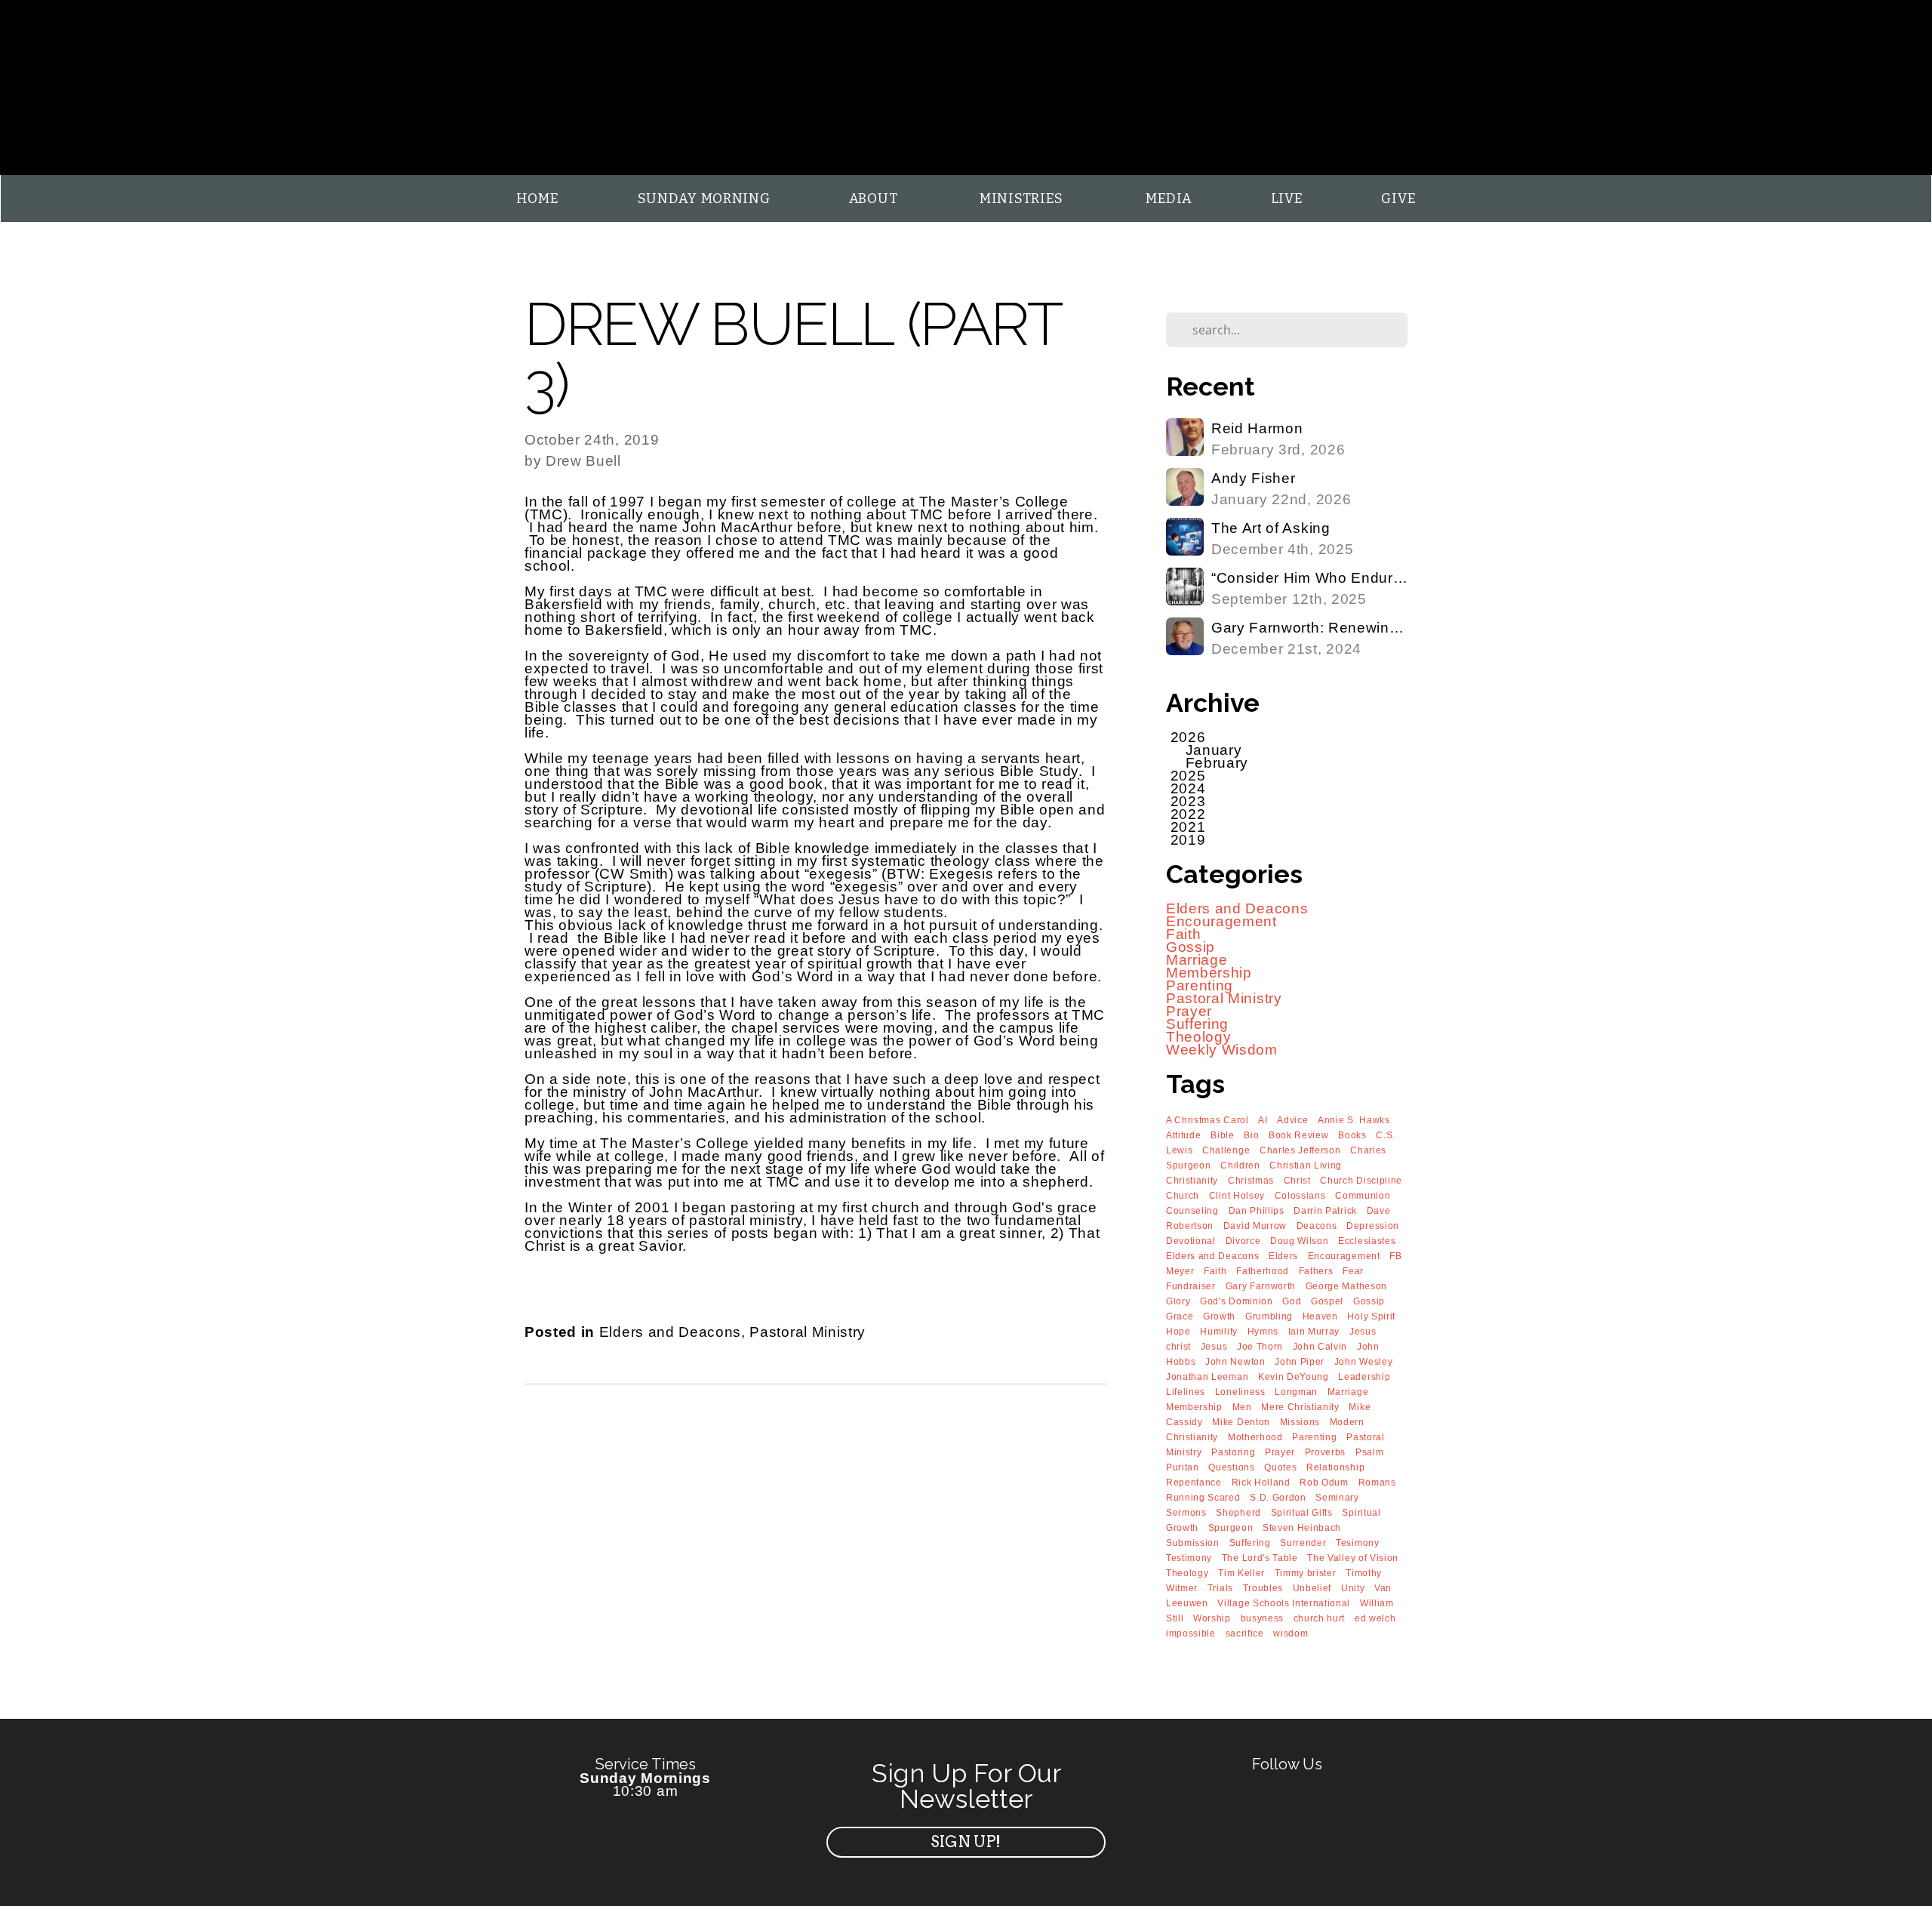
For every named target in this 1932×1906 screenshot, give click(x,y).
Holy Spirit (1371, 1316)
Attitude (1183, 1135)
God (1292, 1301)
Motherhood (1255, 1437)
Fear (1353, 1271)
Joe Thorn (1260, 1347)
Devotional (1191, 1241)
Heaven (1320, 1316)
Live (1287, 199)
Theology (1198, 1037)
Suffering (1197, 1024)
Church (1183, 1196)
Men (1242, 1407)
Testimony (1189, 1558)
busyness (1262, 1618)
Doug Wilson (1299, 1241)
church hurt (1319, 1618)
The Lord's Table (1260, 1558)
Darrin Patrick (1325, 1211)
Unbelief (1312, 1588)
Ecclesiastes (1367, 1241)
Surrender (1303, 1543)
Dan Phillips (1257, 1211)
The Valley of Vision (1353, 1558)
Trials (1220, 1588)
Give (1398, 199)
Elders (1283, 1256)
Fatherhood (1263, 1271)
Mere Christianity (1300, 1407)
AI (1263, 1120)
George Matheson (1346, 1286)
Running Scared (1203, 1498)
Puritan (1183, 1467)
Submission (1193, 1543)
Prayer (1189, 1011)
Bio (1251, 1135)
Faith (1183, 934)
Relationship (1335, 1467)
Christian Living (1306, 1165)
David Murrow (1255, 1226)
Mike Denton (1241, 1422)
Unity (1353, 1588)
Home (538, 199)
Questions (1231, 1467)
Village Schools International (1284, 1603)
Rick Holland (1261, 1483)
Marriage (1197, 960)
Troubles (1263, 1588)
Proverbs (1325, 1452)
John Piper (1300, 1362)
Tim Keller (1241, 1573)
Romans (1377, 1483)
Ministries (1023, 199)
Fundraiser (1191, 1286)
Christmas (1251, 1181)
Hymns (1263, 1332)
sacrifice (1245, 1633)
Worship (1212, 1618)
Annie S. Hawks (1354, 1120)
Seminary (1337, 1498)
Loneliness (1240, 1392)
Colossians (1300, 1196)
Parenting (1200, 985)
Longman (1296, 1392)
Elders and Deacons (670, 1332)
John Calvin (1320, 1347)
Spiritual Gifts (1302, 1513)
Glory (1178, 1301)
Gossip (1191, 947)
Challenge (1226, 1150)
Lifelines (1186, 1392)
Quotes (1280, 1467)
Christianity (1192, 1181)
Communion (1363, 1196)
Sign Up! (966, 1842)
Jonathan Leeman (1207, 1377)
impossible (1191, 1633)
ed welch (1375, 1618)
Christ (1297, 1181)
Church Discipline (1361, 1181)
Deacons (1317, 1226)
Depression (1373, 1226)
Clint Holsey (1237, 1196)
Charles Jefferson (1300, 1150)
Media (1169, 199)
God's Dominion (1237, 1301)
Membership (1209, 973)
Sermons (1186, 1513)
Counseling (1192, 1211)
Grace (1180, 1316)
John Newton (1235, 1362)
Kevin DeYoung (1294, 1377)
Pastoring (1233, 1452)
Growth (1219, 1316)
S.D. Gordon (1278, 1498)
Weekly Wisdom (1222, 1050)
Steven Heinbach (1302, 1528)
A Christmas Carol (1207, 1120)
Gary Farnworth (1261, 1286)
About (875, 199)
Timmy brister (1306, 1573)
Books (1352, 1135)
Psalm (1369, 1452)
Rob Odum (1324, 1483)
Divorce (1243, 1241)
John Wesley (1363, 1362)
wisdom (1291, 1633)
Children (1240, 1165)
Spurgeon (1231, 1528)
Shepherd (1238, 1513)
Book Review (1298, 1135)
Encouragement (1221, 921)
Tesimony (1357, 1543)
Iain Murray (1314, 1332)
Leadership (1364, 1377)
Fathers (1316, 1271)
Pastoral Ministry (808, 1332)
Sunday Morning (704, 199)
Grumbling (1269, 1316)
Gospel (1327, 1301)
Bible (1222, 1135)
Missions (1300, 1422)
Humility (1218, 1332)
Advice (1292, 1120)
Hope (1178, 1332)
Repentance (1194, 1483)
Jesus (1214, 1347)
